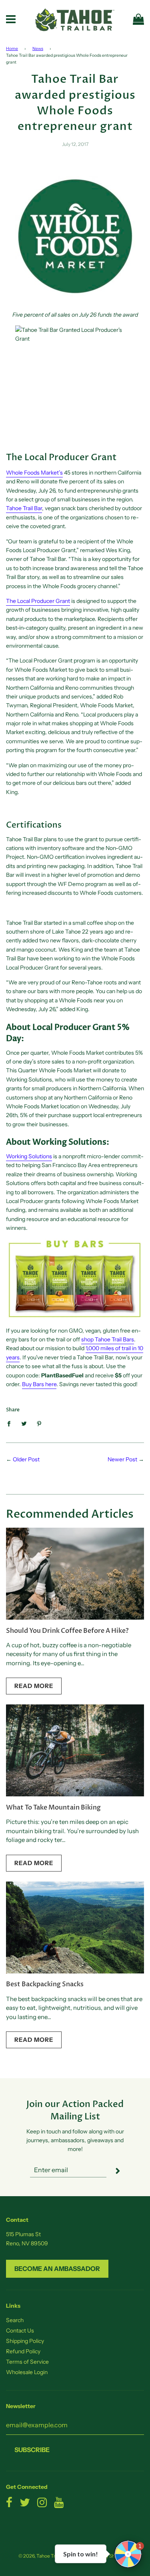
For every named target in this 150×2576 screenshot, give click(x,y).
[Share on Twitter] (24, 1423)
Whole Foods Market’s (34, 473)
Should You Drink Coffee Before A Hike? (67, 1631)
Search (15, 2320)
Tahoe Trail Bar (24, 508)
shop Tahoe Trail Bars (108, 1339)
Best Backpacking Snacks (45, 1984)
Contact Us (20, 2331)
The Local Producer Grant (38, 601)
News (38, 49)
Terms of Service (27, 2362)
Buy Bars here (39, 1384)
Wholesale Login (27, 2372)
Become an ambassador (57, 2269)
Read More (34, 1686)
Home (12, 49)
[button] (128, 2554)
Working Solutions (29, 1156)
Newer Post (122, 1459)
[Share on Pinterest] (39, 1423)
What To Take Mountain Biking (53, 1808)
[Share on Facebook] (11, 1423)
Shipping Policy (25, 2341)
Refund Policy (23, 2351)
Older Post (26, 1459)
